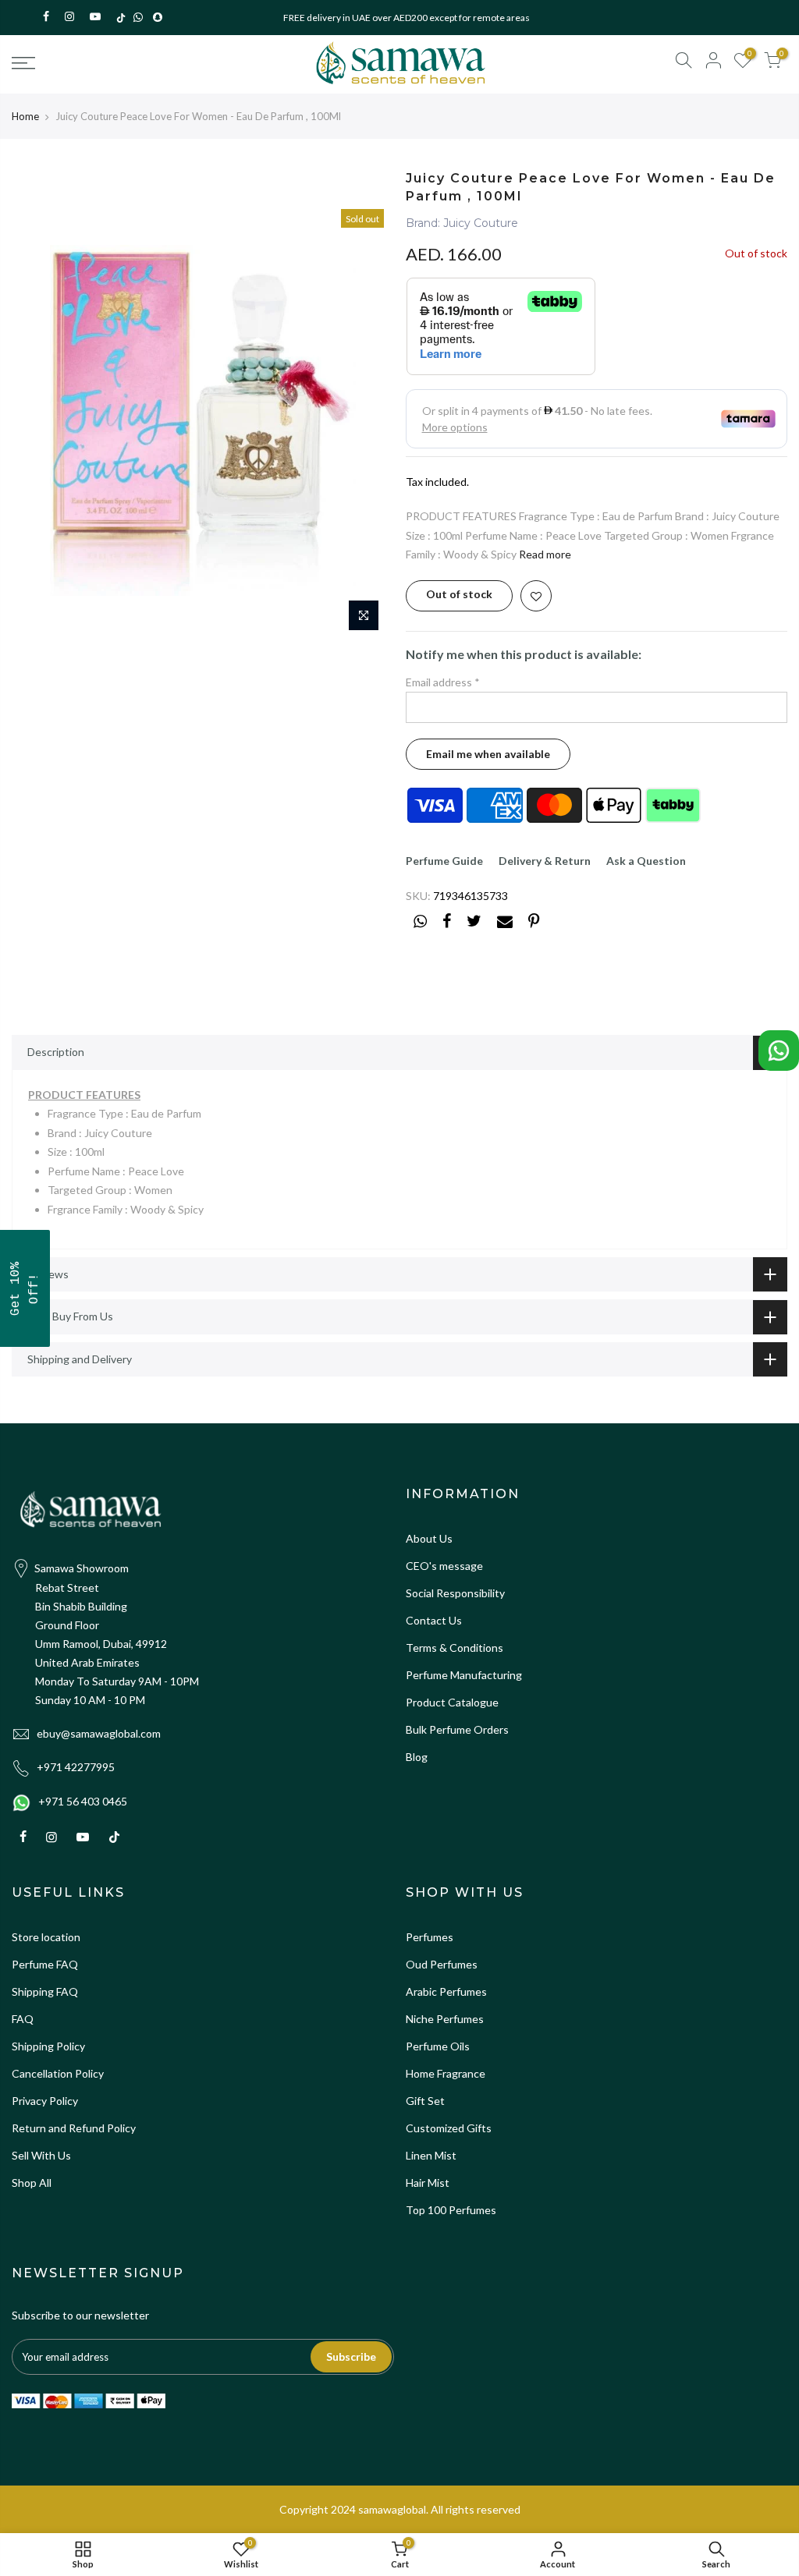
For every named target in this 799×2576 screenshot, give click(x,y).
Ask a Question (646, 861)
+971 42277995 (76, 1767)
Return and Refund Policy (74, 2128)
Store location (46, 1937)
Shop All (32, 2183)
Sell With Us (41, 2155)
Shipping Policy (48, 2046)
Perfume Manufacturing (464, 1675)
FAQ (23, 2019)
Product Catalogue (452, 1702)
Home (25, 116)
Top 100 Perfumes (451, 2210)
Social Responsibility (455, 1593)
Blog (417, 1757)
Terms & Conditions (455, 1648)
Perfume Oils (438, 2046)
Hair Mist (428, 2183)
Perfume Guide (444, 861)
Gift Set (425, 2101)
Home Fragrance (446, 2073)
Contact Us (434, 1620)
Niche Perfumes (445, 2019)
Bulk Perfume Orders (457, 1729)
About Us (429, 1538)
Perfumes (430, 1937)
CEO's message (444, 1566)
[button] (25, 1288)
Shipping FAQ (45, 1991)
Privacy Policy (45, 2101)
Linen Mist (431, 2155)
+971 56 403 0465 (83, 1801)
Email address (443, 682)
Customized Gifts (449, 2128)
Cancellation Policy (58, 2073)
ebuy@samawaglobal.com (99, 1733)
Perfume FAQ (45, 1964)
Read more (545, 554)
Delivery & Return (545, 861)
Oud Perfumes (442, 1964)
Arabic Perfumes (446, 1991)
